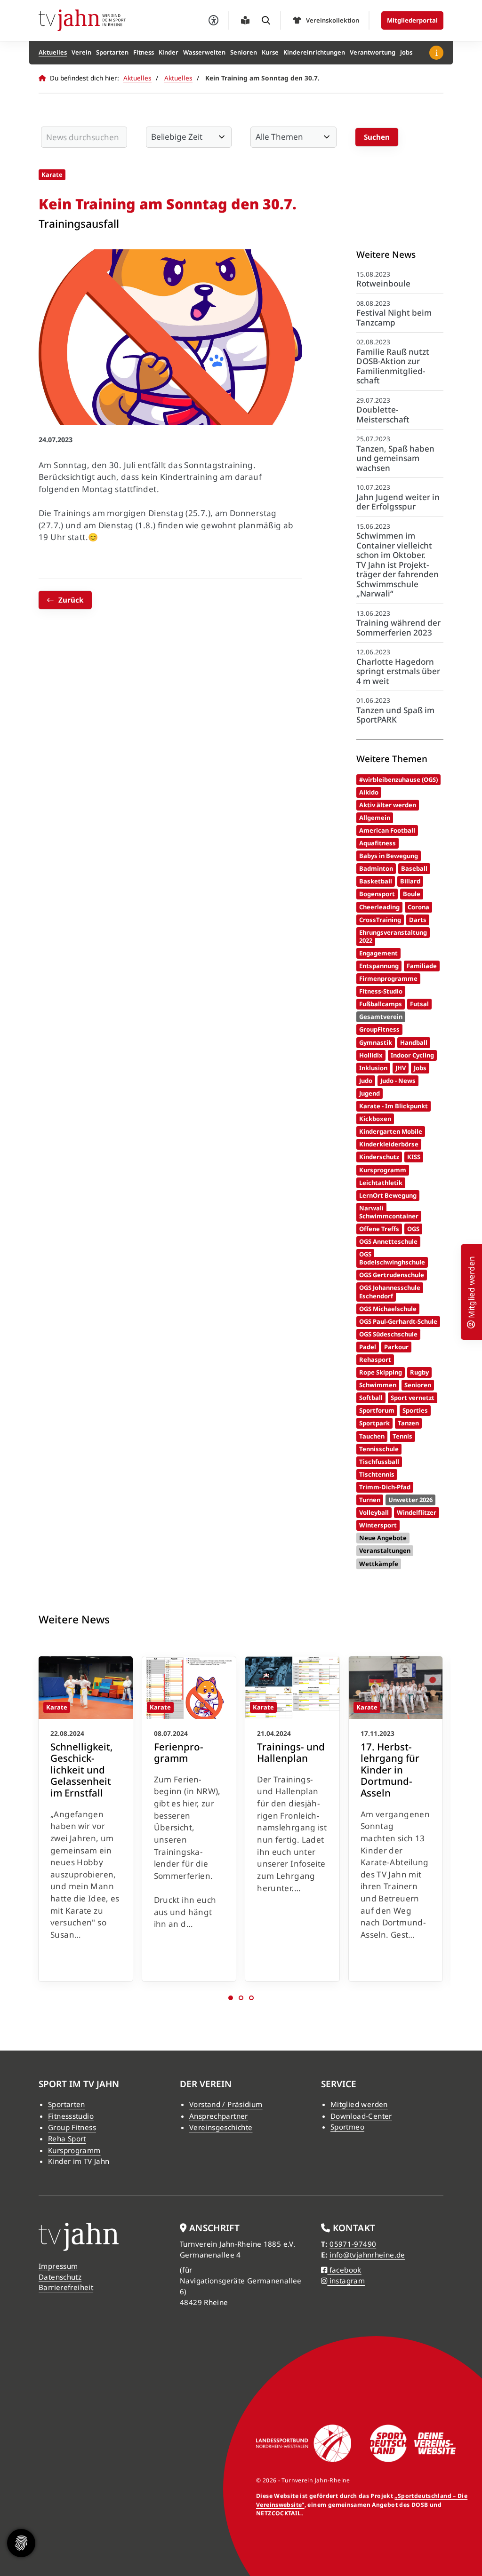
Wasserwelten (204, 52)
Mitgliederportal (412, 20)
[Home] (82, 20)
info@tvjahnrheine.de (367, 2255)
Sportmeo (347, 2127)
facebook (344, 2270)
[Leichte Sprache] (245, 20)
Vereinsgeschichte (221, 2127)
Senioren (244, 52)
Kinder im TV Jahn (79, 2161)
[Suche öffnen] (266, 20)
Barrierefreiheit (66, 2287)
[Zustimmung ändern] (21, 2543)
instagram (346, 2281)
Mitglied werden (359, 2104)
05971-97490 (353, 2244)
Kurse (270, 52)
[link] (86, 1819)
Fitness (144, 52)
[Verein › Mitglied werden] (471, 1323)
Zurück (71, 600)
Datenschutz (60, 2277)
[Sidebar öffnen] (436, 53)
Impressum (58, 2266)
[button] (231, 1998)
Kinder (169, 52)
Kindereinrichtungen (314, 52)
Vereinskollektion (333, 20)
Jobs (406, 52)
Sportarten (112, 52)
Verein (81, 52)
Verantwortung (373, 52)
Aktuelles (53, 52)
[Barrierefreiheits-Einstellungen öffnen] (213, 20)
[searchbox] (84, 137)
